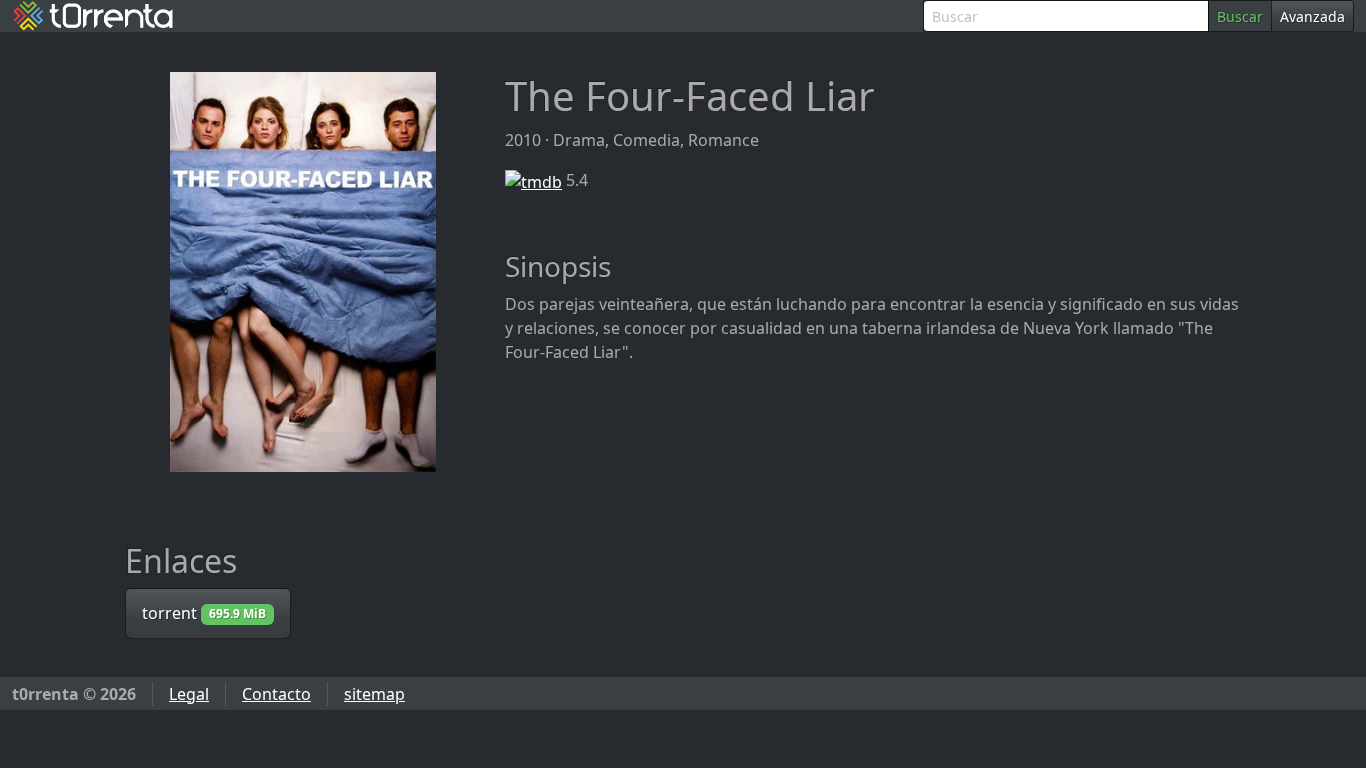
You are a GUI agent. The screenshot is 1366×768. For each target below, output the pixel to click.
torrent (204, 613)
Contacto (276, 694)
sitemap (374, 694)
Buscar (1240, 16)
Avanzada (1312, 16)
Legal (189, 694)
